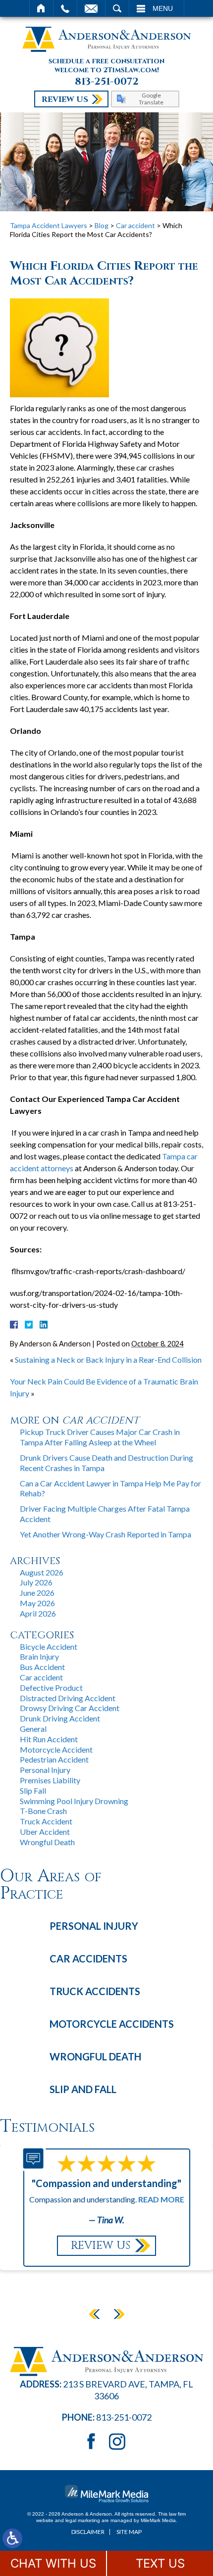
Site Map (129, 2532)
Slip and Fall (83, 2089)
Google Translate (151, 98)
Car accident (135, 225)
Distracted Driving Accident (68, 1698)
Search (117, 8)
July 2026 (36, 1582)
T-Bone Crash (43, 1811)
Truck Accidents (95, 1991)
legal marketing (83, 2520)
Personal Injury (45, 1770)
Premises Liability (50, 1780)
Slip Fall (33, 1790)
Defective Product (51, 1688)
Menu (163, 8)
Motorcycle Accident (56, 1749)
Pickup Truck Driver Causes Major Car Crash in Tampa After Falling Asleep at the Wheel (100, 1437)
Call (65, 8)
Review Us (65, 99)
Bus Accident (42, 1667)
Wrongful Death (47, 1842)
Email (91, 8)
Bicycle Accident (49, 1646)
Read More (161, 2199)
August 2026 (42, 1572)
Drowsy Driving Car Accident (70, 1708)
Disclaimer (88, 2532)
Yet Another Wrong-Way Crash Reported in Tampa (106, 1534)
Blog (102, 225)
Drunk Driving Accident (60, 1718)
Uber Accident (45, 1832)
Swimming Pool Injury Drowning (74, 1801)
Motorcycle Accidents (112, 2024)
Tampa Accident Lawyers (49, 225)
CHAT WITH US (53, 2563)
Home (41, 8)
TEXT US (160, 2563)
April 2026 (38, 1613)
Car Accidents (88, 1958)
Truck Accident (46, 1821)
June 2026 (37, 1593)
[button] (94, 2314)
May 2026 (37, 1603)
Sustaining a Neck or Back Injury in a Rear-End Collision (108, 1360)
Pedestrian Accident (54, 1759)
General (33, 1729)
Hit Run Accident (49, 1739)
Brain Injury (39, 1656)
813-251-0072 (107, 82)
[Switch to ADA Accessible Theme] (12, 2538)
